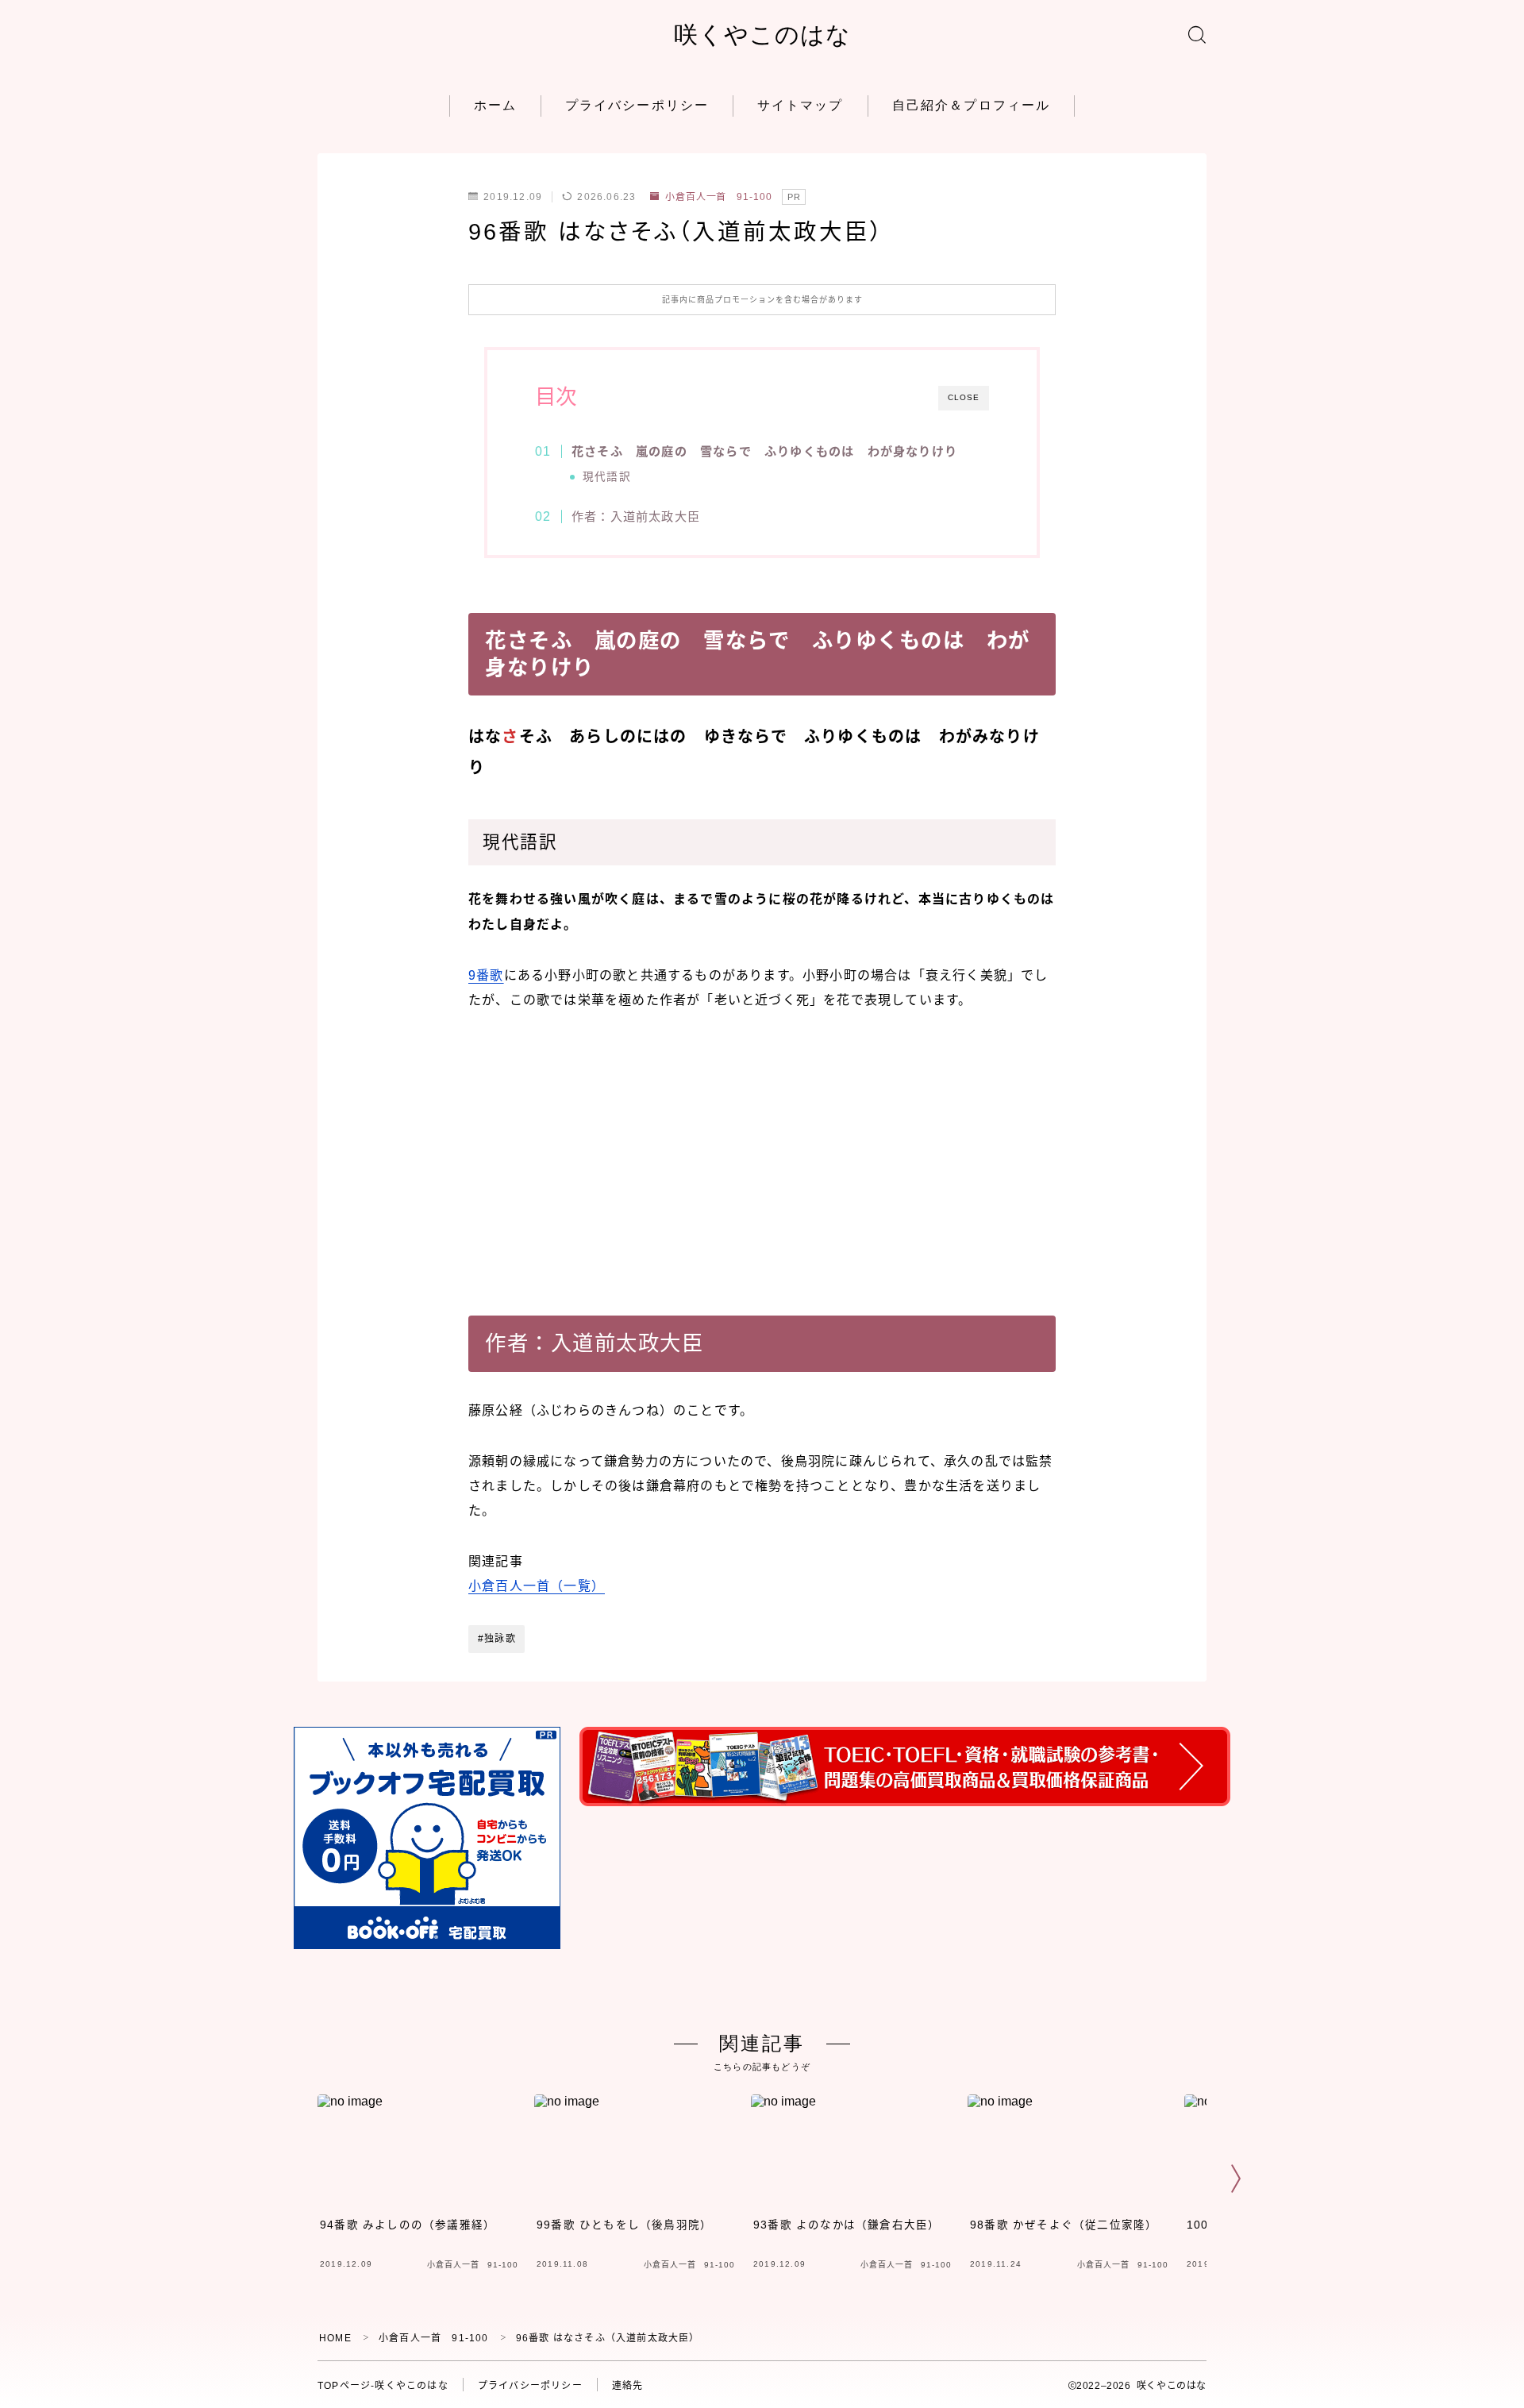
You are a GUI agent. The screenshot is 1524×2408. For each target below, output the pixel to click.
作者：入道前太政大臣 (636, 516)
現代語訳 (607, 477)
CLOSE (964, 397)
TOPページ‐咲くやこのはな (383, 2386)
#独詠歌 (497, 1639)
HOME (335, 2338)
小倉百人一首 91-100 (719, 197)
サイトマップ (800, 105)
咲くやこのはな (762, 35)
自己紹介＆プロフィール (971, 105)
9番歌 (486, 975)
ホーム (495, 105)
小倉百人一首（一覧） (537, 1586)
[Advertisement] (762, 1150)
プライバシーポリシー (637, 105)
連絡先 (628, 2386)
